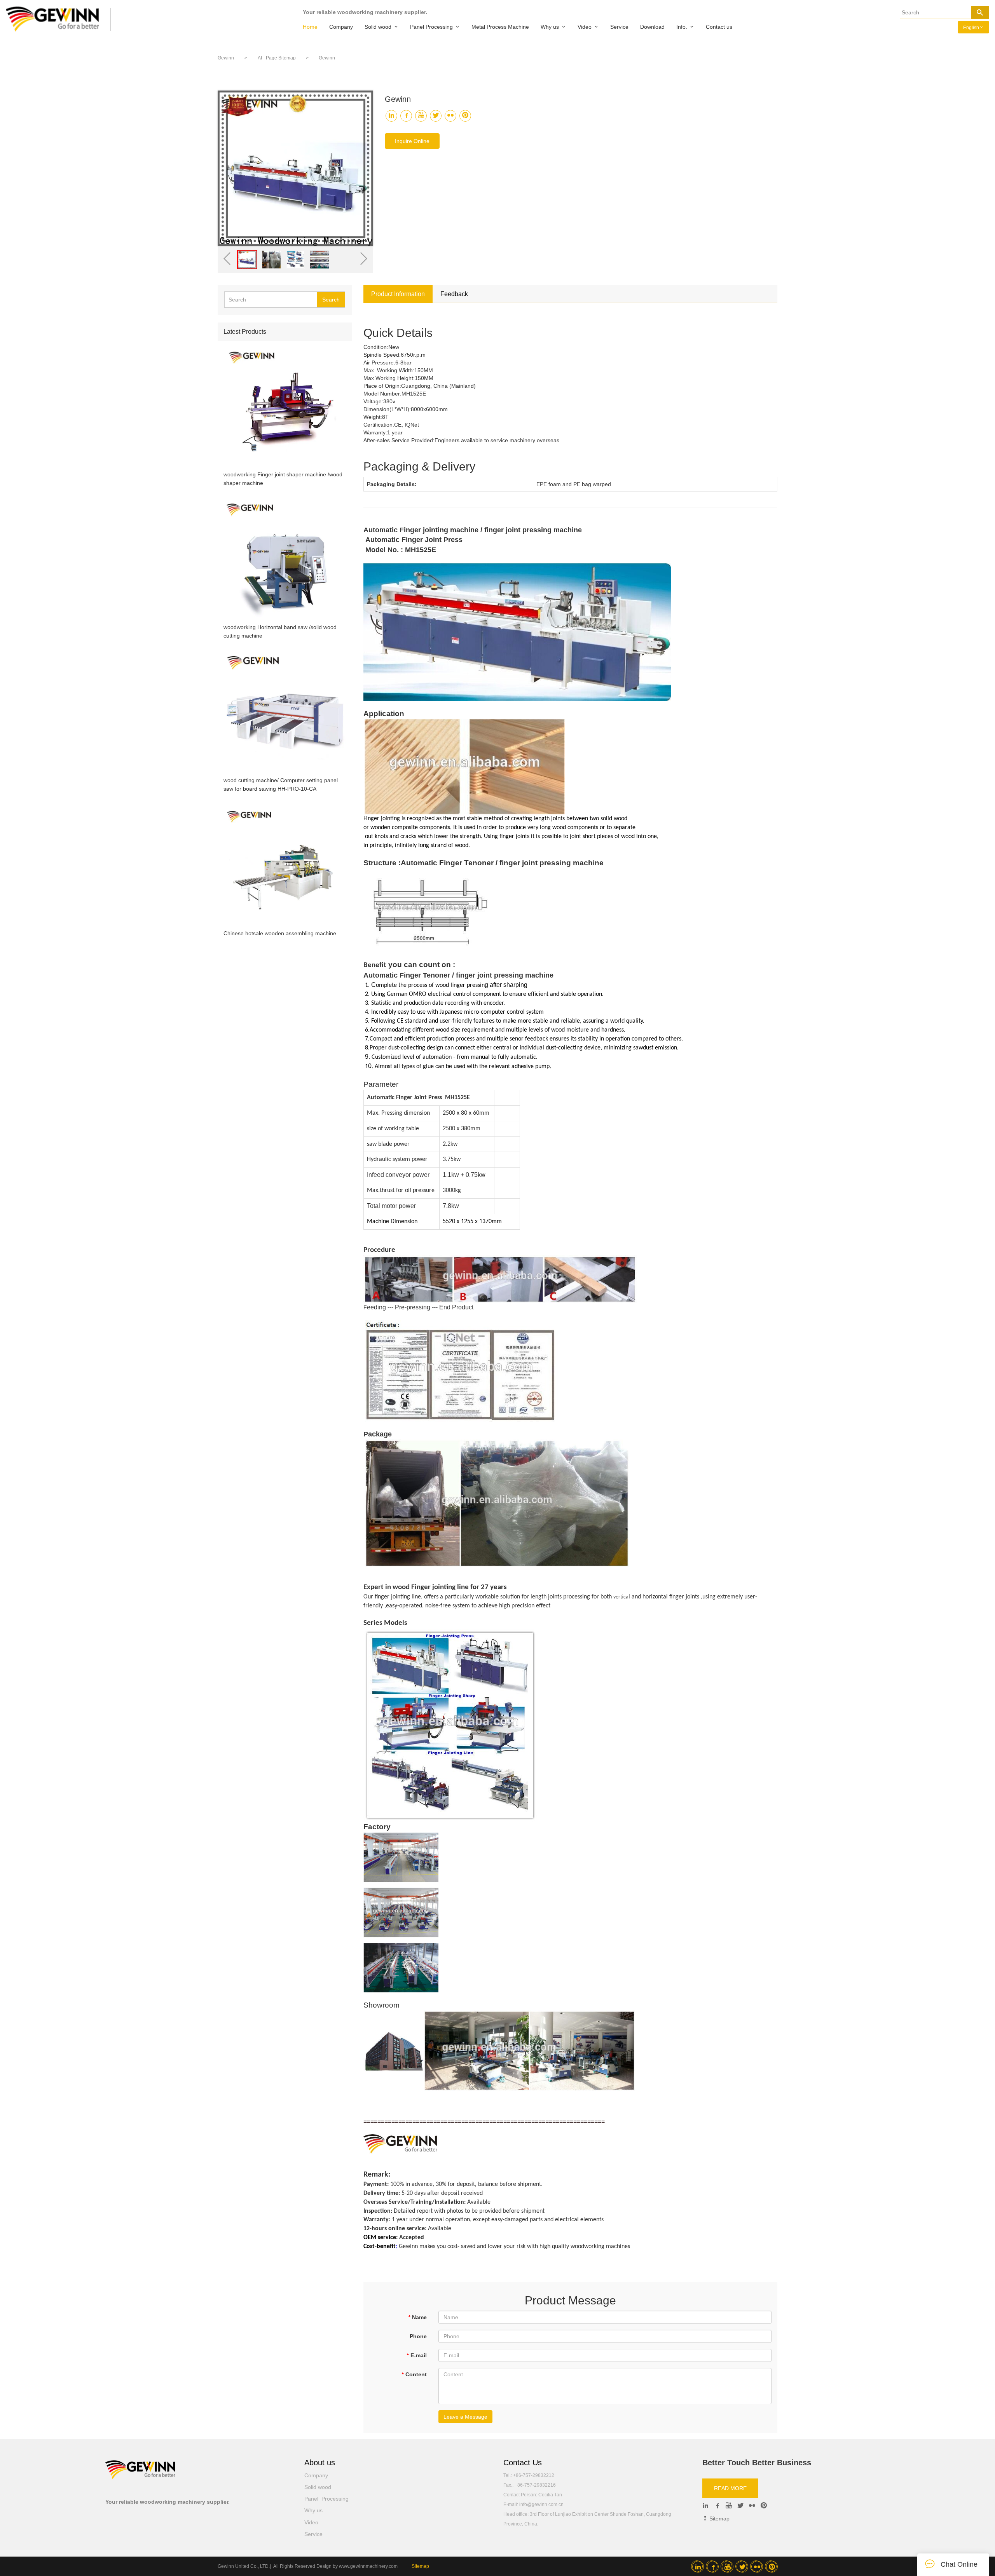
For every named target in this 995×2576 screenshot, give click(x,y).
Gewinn (226, 58)
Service (619, 27)
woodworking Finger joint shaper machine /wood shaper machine (283, 479)
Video (585, 27)
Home (310, 27)
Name (417, 2317)
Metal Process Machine (500, 27)
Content (414, 2374)
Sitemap (719, 2518)
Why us (550, 27)
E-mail (417, 2355)
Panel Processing (431, 27)
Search (331, 300)
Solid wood (378, 27)
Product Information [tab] (398, 294)
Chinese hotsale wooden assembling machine (280, 933)
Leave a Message (465, 2417)
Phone (418, 2336)
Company (341, 27)
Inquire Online (412, 141)
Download (652, 27)
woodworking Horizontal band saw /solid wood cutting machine (280, 631)
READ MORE (730, 2488)
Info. (682, 27)
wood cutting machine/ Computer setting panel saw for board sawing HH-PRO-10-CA (281, 784)
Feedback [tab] (454, 294)
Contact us (719, 27)
